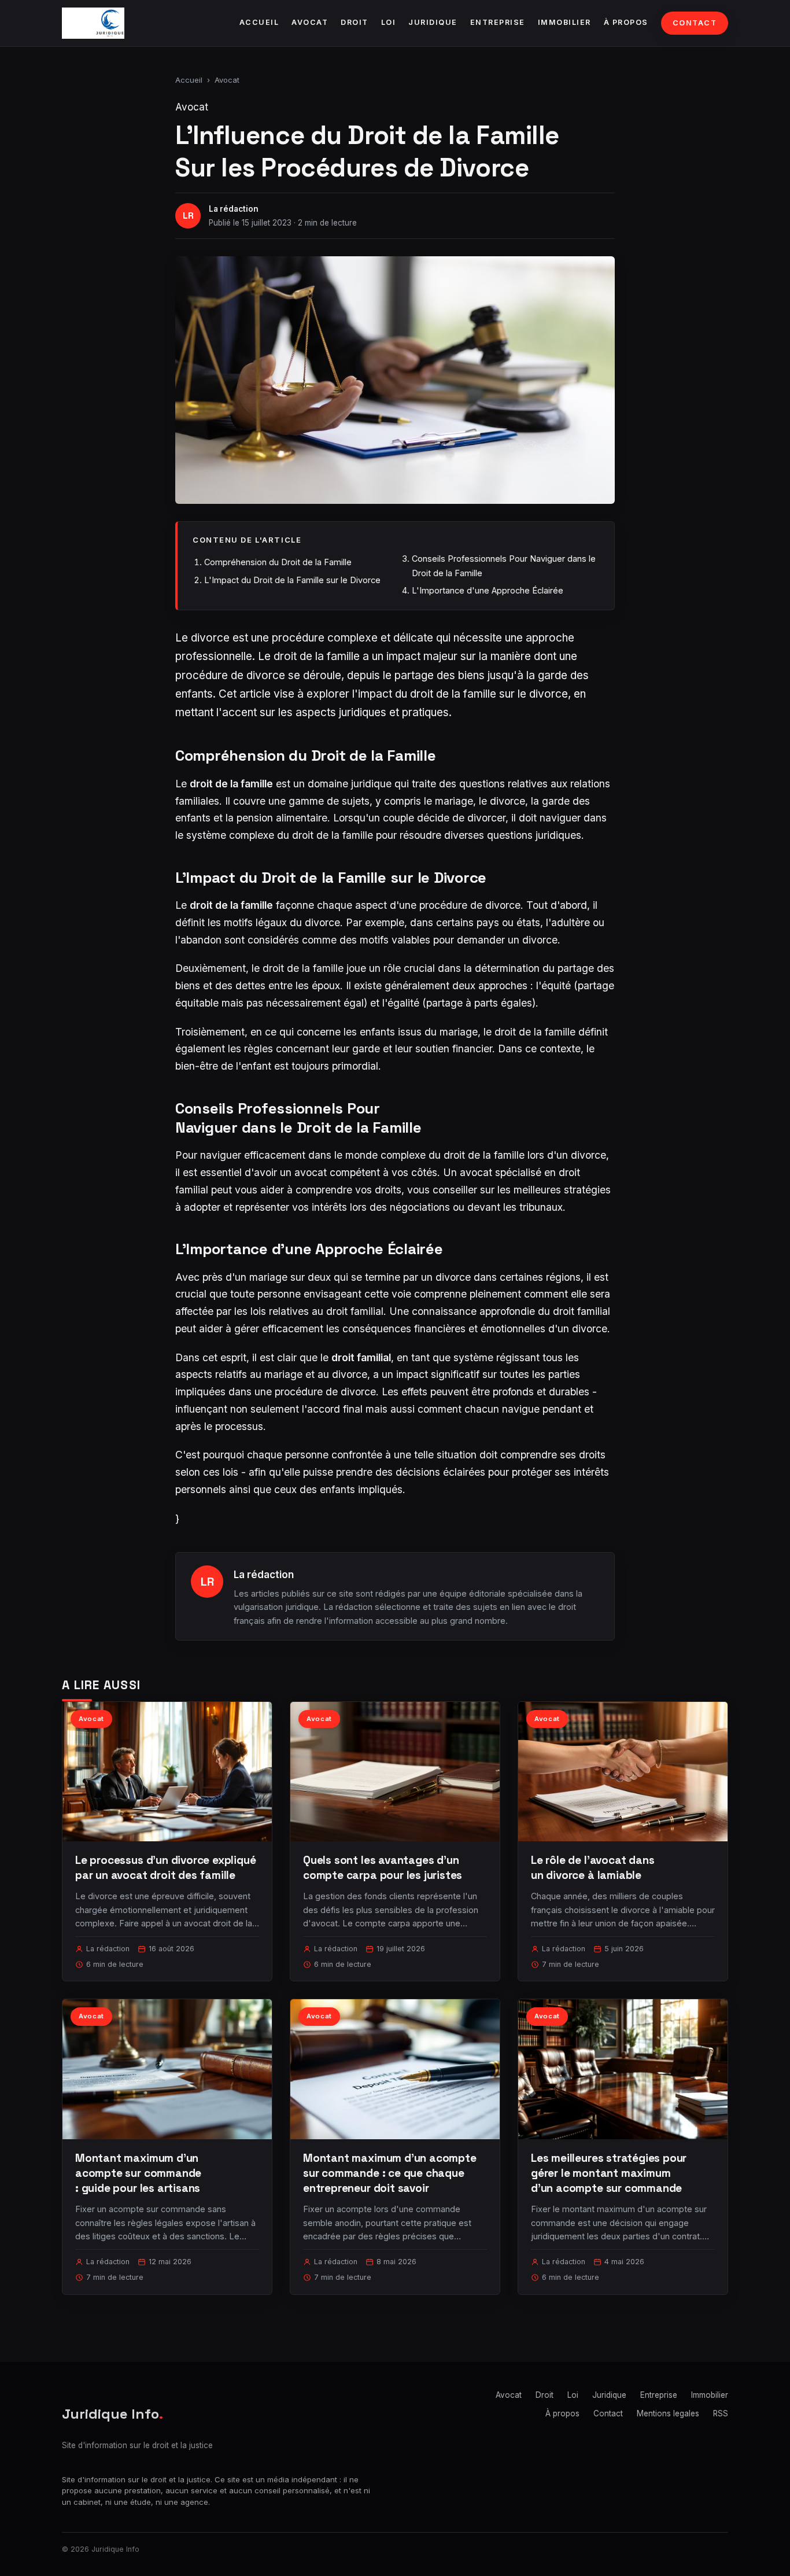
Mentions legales (668, 2413)
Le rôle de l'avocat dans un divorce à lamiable (592, 1868)
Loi (389, 22)
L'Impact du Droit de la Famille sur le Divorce (292, 580)
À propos (626, 22)
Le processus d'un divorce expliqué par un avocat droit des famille (166, 1868)
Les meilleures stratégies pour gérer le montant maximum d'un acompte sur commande (609, 2173)
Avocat (310, 22)
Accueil (259, 22)
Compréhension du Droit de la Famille (278, 562)
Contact (695, 23)
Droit (355, 22)
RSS (721, 2413)
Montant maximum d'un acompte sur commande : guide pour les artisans (138, 2173)
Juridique (433, 22)
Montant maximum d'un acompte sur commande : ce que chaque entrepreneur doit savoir (390, 2173)
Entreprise (498, 22)
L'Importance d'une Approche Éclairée (488, 590)
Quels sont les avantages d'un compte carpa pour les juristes (383, 1868)
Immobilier (564, 22)
